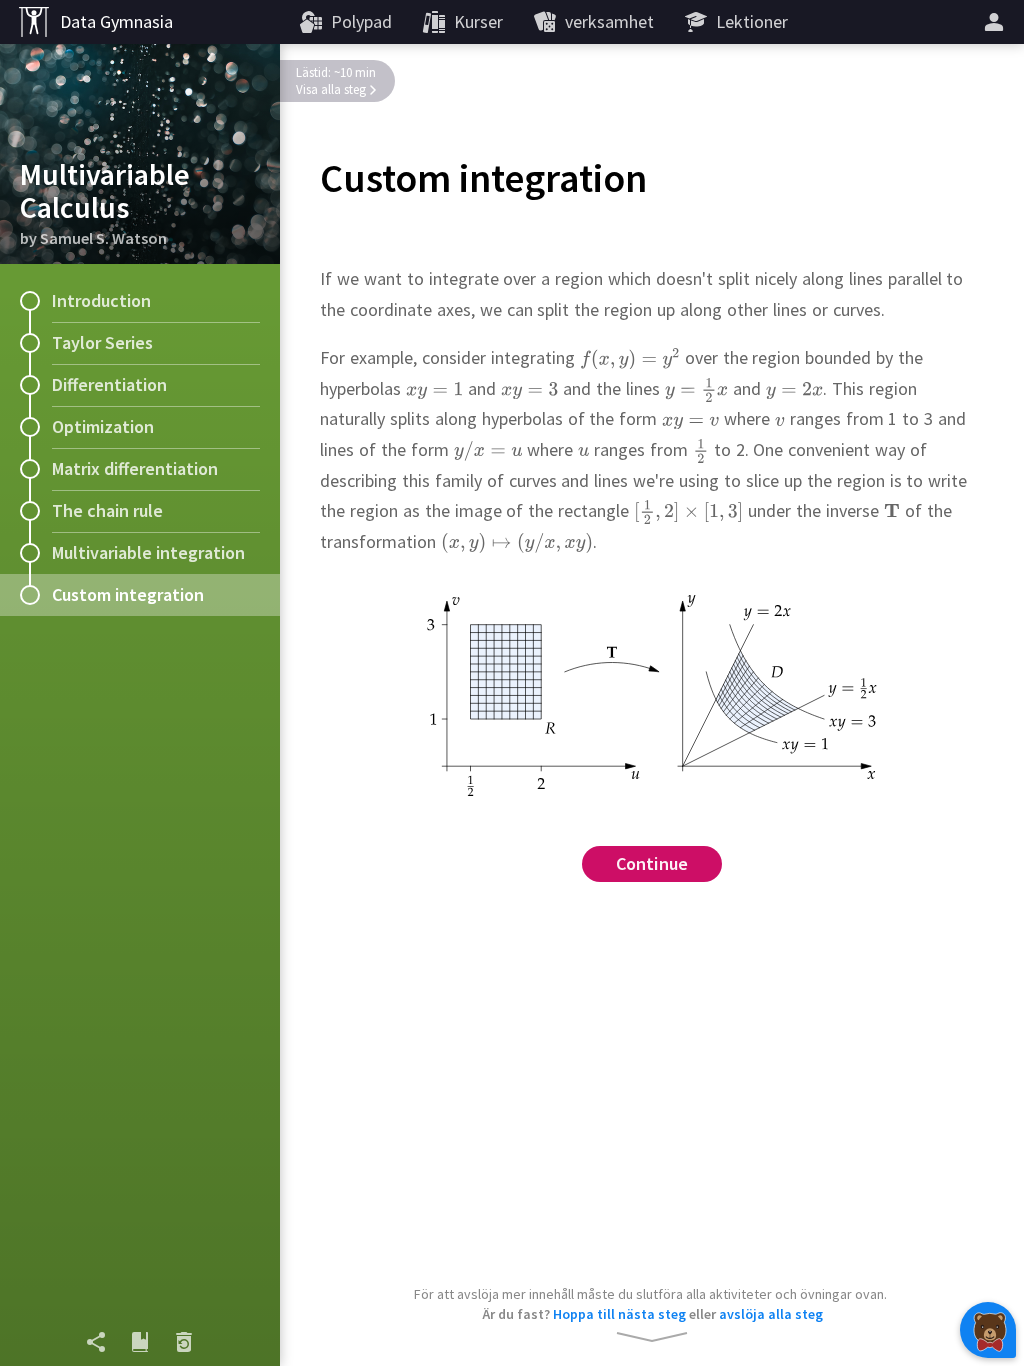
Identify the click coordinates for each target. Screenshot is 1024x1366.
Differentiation (109, 384)
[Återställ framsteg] (184, 1342)
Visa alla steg (331, 89)
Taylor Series (102, 342)
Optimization (103, 426)
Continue (652, 863)
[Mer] (997, 22)
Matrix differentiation (135, 468)
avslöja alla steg (771, 1314)
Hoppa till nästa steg (619, 1314)
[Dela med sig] (96, 1342)
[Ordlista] (140, 1342)
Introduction (101, 300)
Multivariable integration (148, 552)
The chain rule (107, 510)
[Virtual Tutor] (988, 1330)
